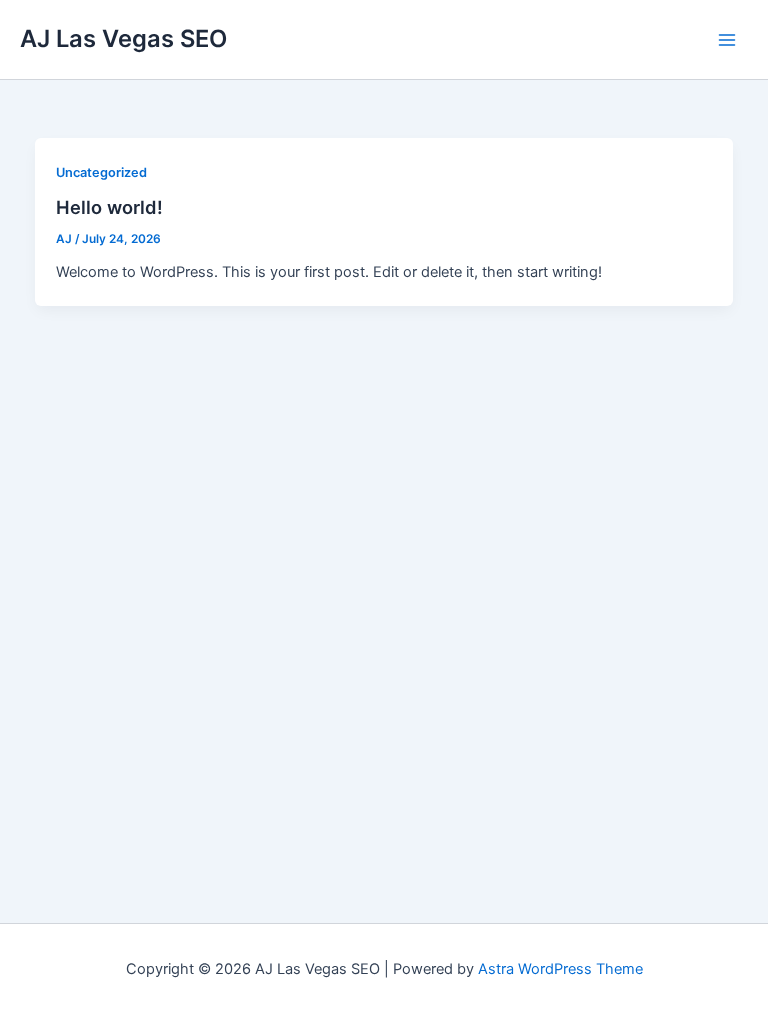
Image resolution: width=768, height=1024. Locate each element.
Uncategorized (101, 172)
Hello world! (109, 207)
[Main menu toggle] (727, 40)
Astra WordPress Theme (560, 969)
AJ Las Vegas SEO (123, 38)
